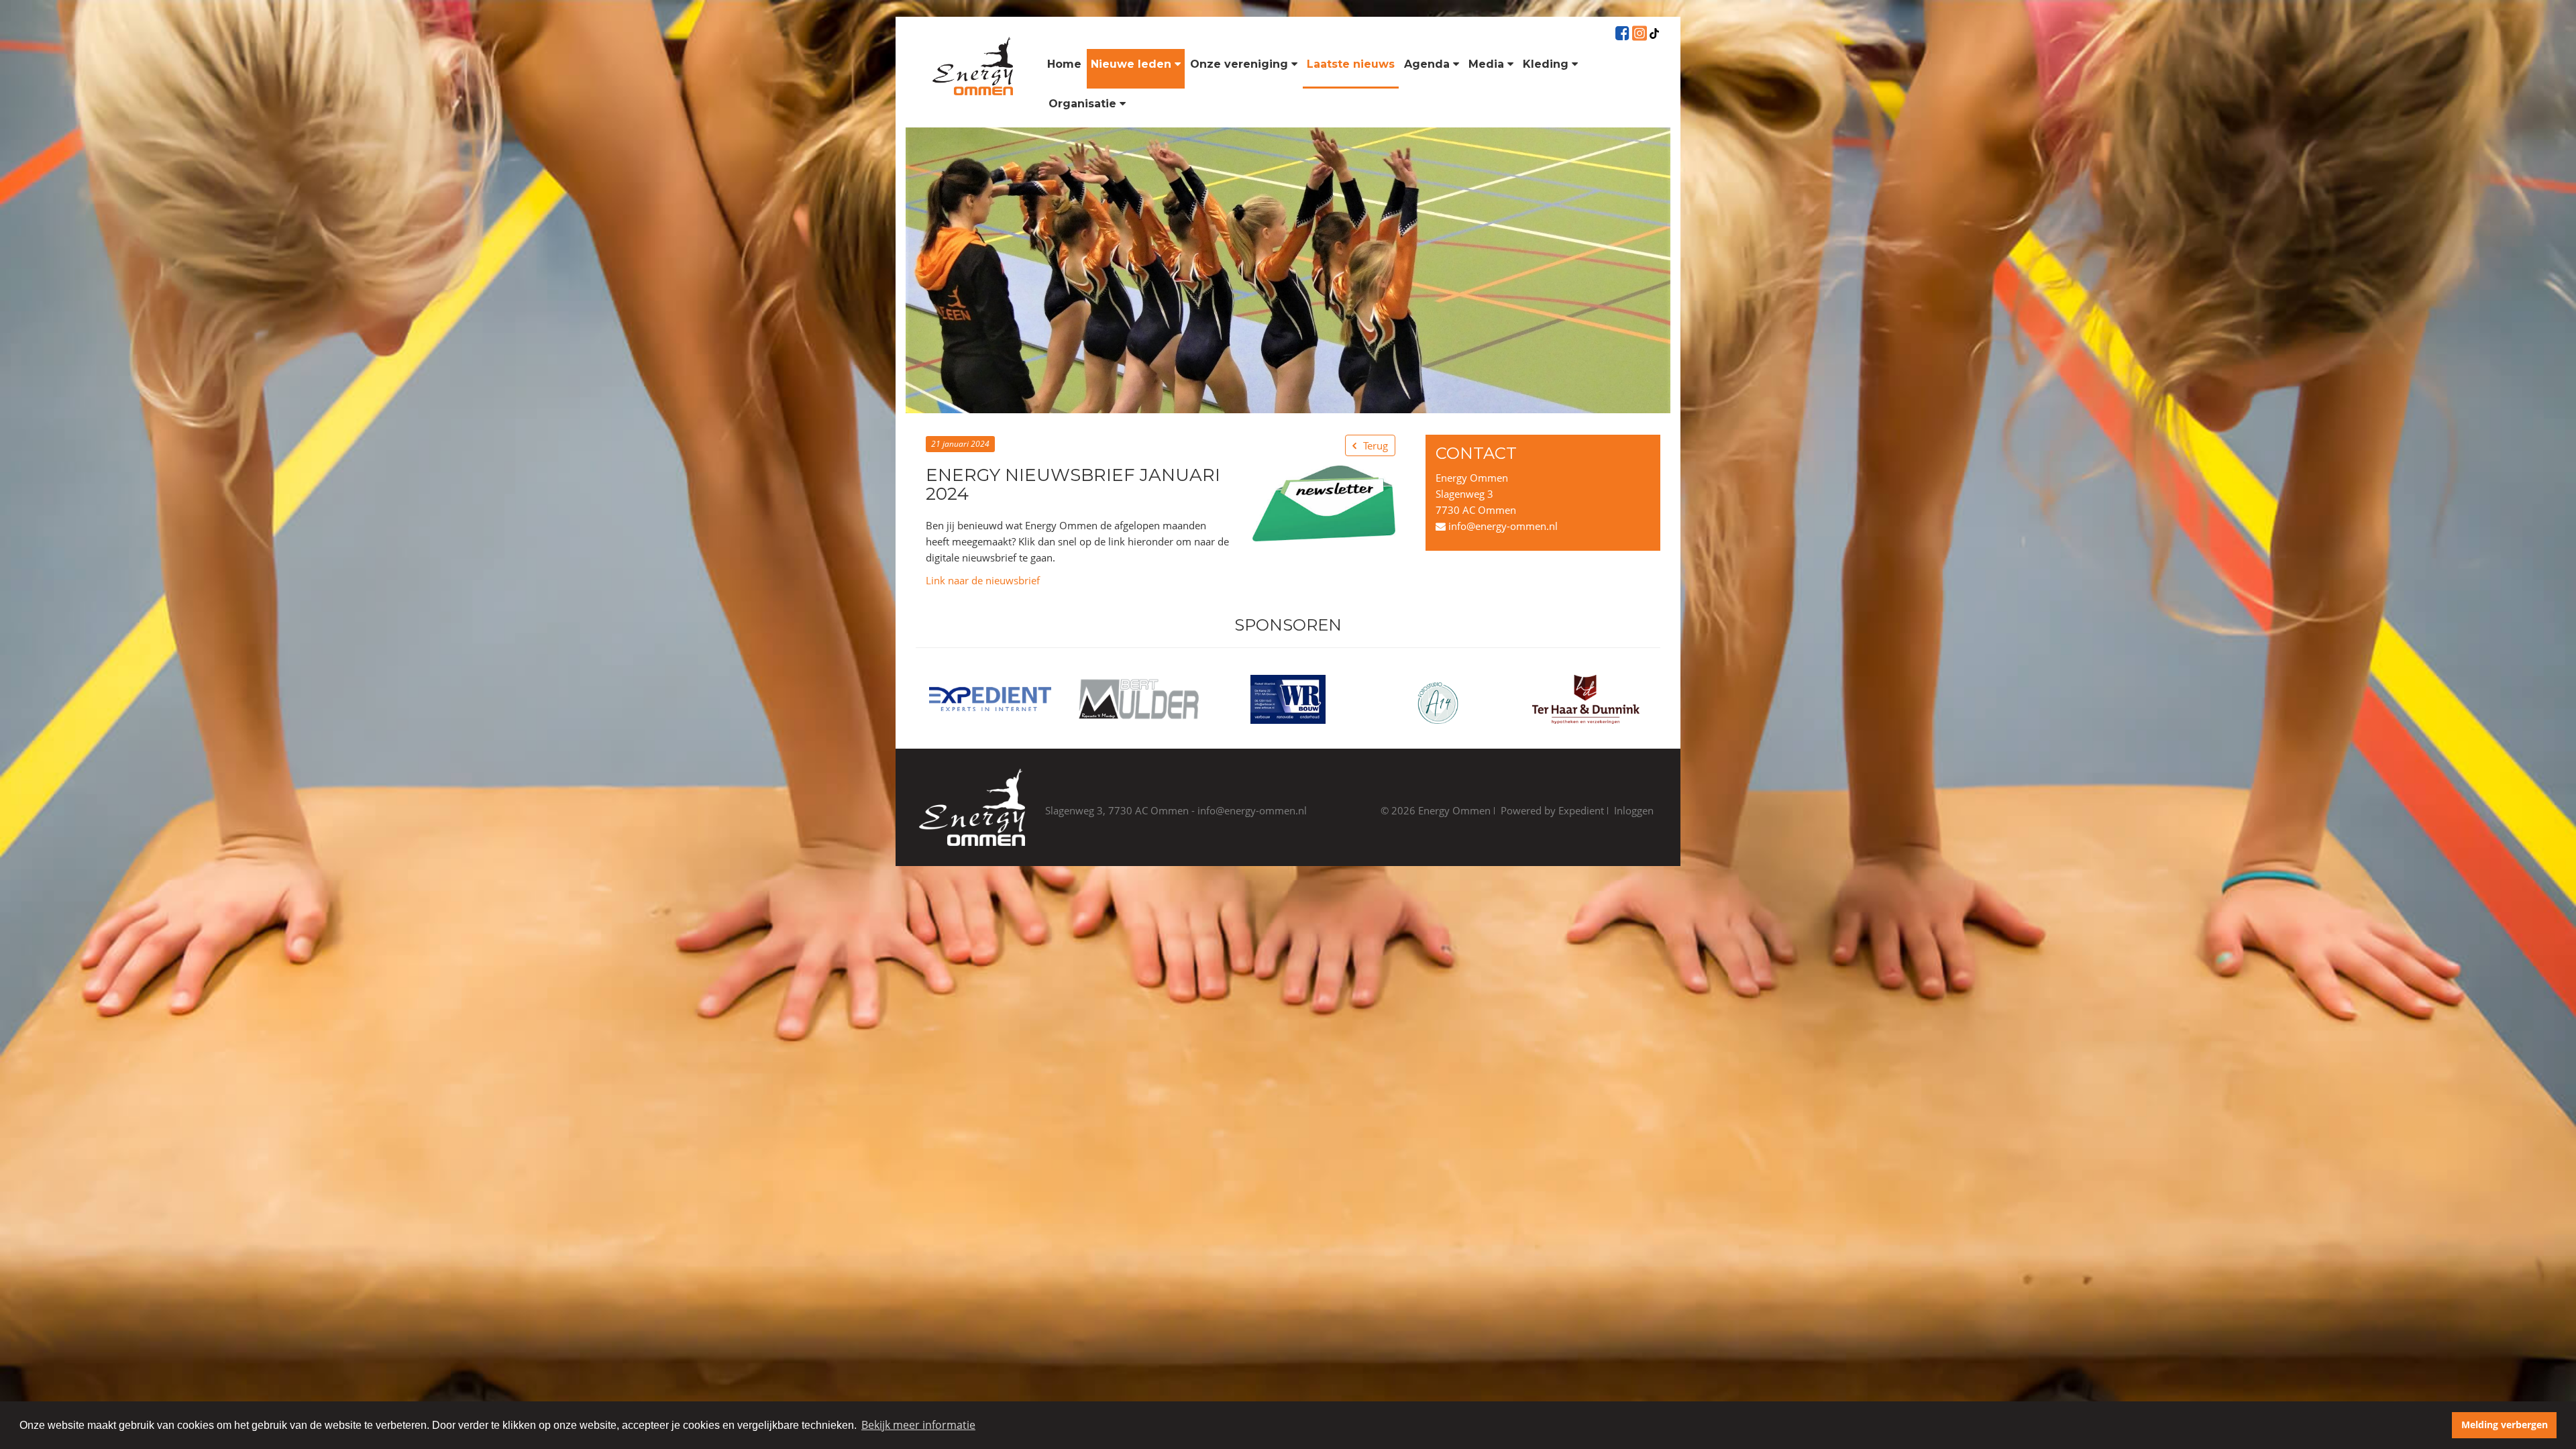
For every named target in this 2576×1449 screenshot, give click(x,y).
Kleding (1546, 64)
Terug (1376, 445)
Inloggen (1634, 810)
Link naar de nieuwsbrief (983, 580)
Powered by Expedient (1552, 810)
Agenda (1427, 64)
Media (1486, 64)
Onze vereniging (1239, 64)
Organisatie (1082, 104)
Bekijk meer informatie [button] (918, 1425)
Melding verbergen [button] (2505, 1425)
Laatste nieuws (1351, 64)
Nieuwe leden (1131, 64)
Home (1064, 64)
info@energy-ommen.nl (1502, 526)
